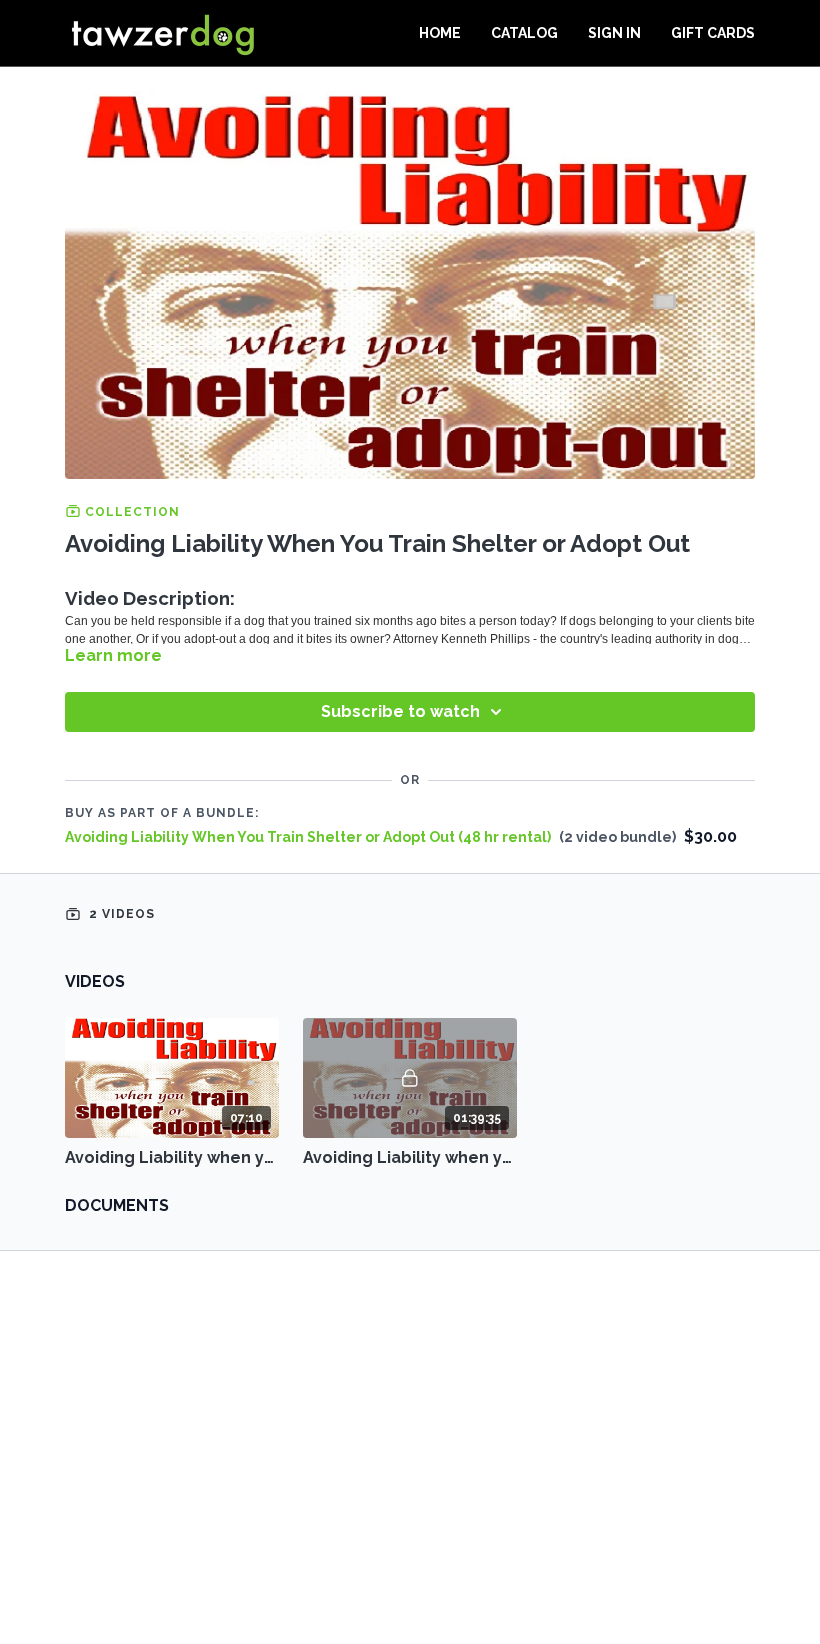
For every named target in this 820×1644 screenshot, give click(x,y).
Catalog (524, 33)
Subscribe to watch (400, 711)
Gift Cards (713, 33)
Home (440, 33)
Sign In (614, 33)
